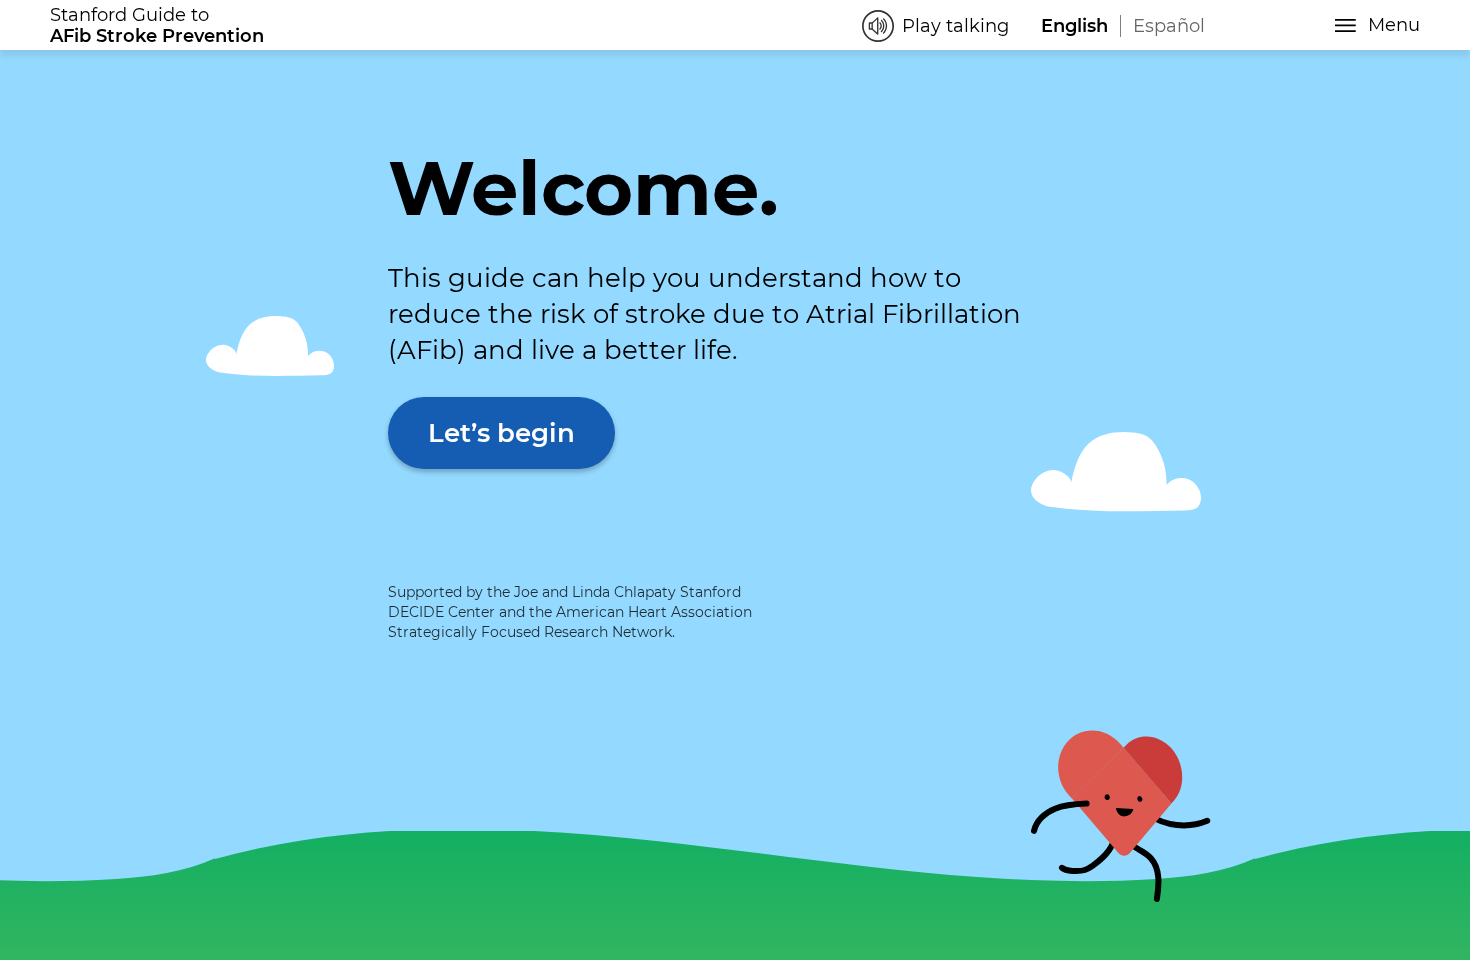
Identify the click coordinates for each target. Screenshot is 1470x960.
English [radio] (1074, 26)
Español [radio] (1169, 26)
